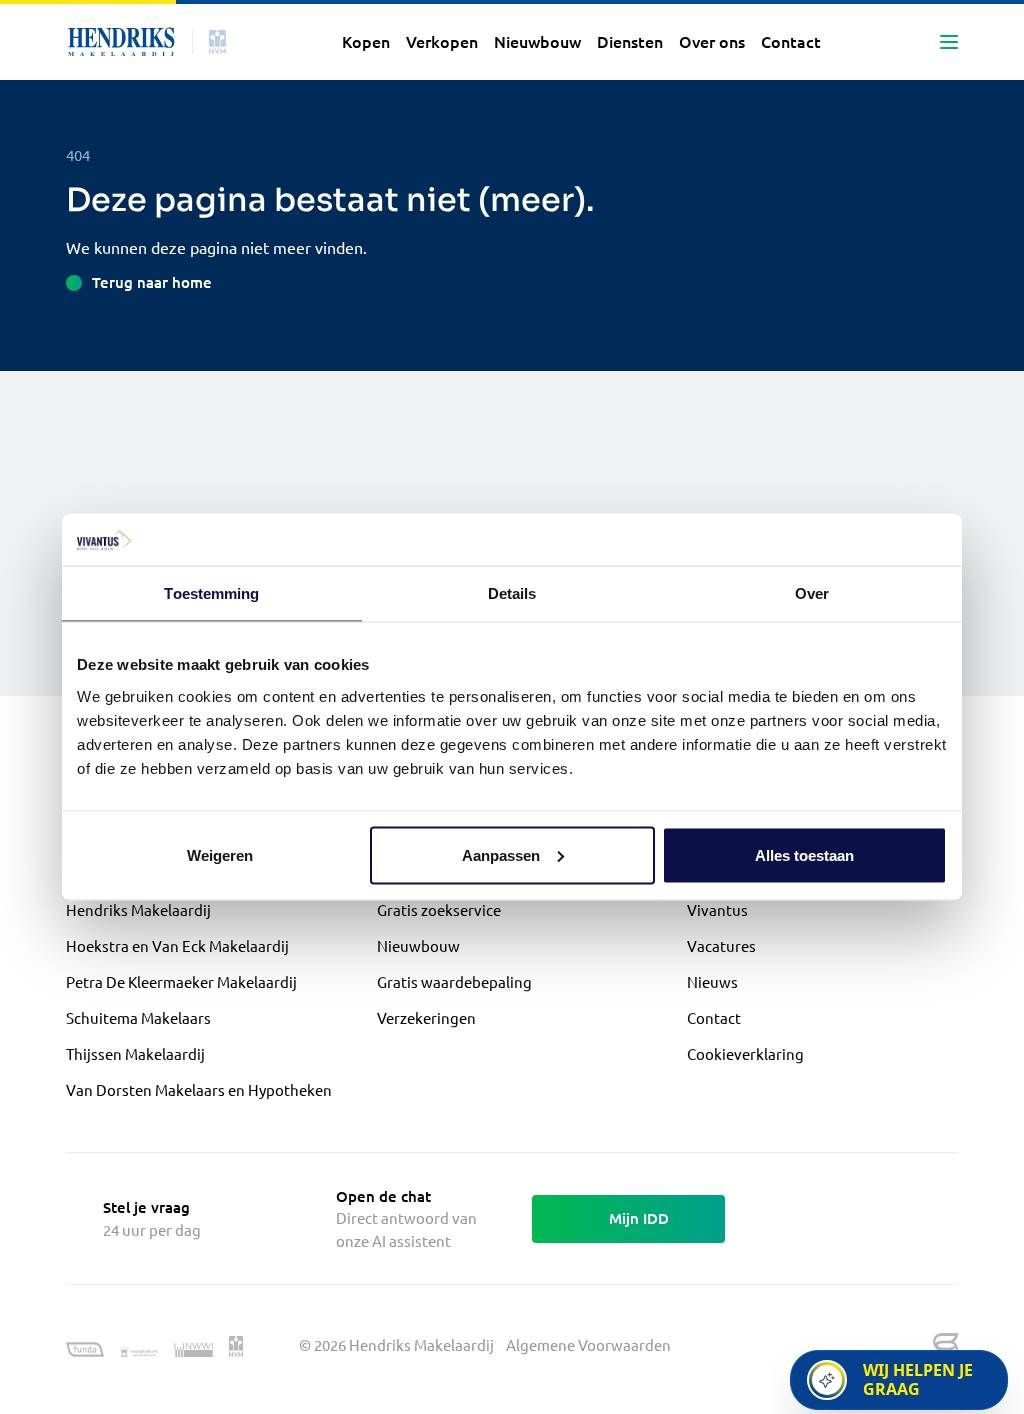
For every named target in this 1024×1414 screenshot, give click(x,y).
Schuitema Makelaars (138, 1017)
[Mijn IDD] (917, 42)
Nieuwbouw (418, 945)
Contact (714, 1017)
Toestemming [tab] (211, 593)
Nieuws (712, 981)
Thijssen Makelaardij (135, 1053)
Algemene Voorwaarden (588, 1344)
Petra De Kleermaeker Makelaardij (181, 981)
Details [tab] (512, 593)
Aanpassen (501, 854)
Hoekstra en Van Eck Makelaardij (177, 945)
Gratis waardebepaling (454, 981)
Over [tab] (812, 593)
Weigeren (220, 854)
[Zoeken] (853, 42)
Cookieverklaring (745, 1053)
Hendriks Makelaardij (138, 909)
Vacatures (721, 945)
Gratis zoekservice (439, 909)
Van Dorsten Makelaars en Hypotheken (199, 1089)
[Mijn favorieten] (885, 42)
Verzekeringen (426, 1017)
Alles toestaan (804, 854)
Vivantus (717, 909)
